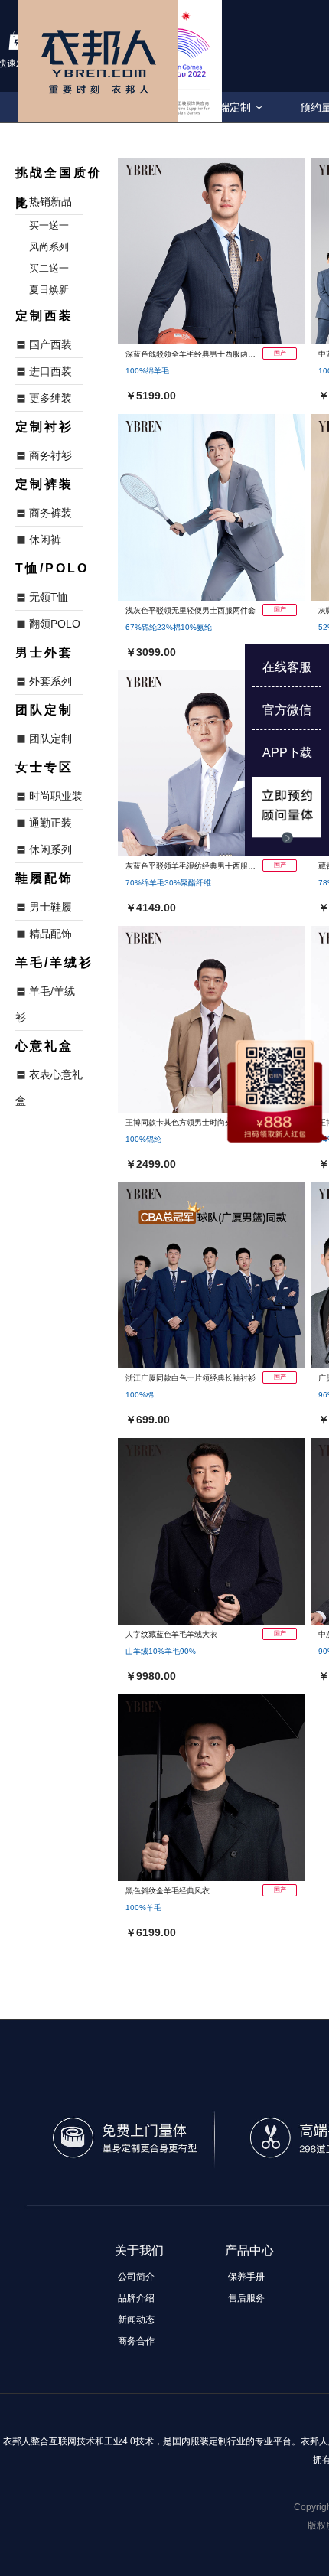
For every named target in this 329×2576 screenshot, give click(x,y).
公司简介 (136, 2277)
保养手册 (246, 2277)
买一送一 (49, 225)
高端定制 (230, 107)
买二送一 (49, 268)
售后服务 (246, 2298)
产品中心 (249, 2250)
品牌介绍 (136, 2298)
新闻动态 (136, 2320)
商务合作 (136, 2341)
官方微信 (287, 710)
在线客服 (287, 667)
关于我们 (139, 2250)
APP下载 (287, 753)
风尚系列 (49, 247)
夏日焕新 (49, 290)
